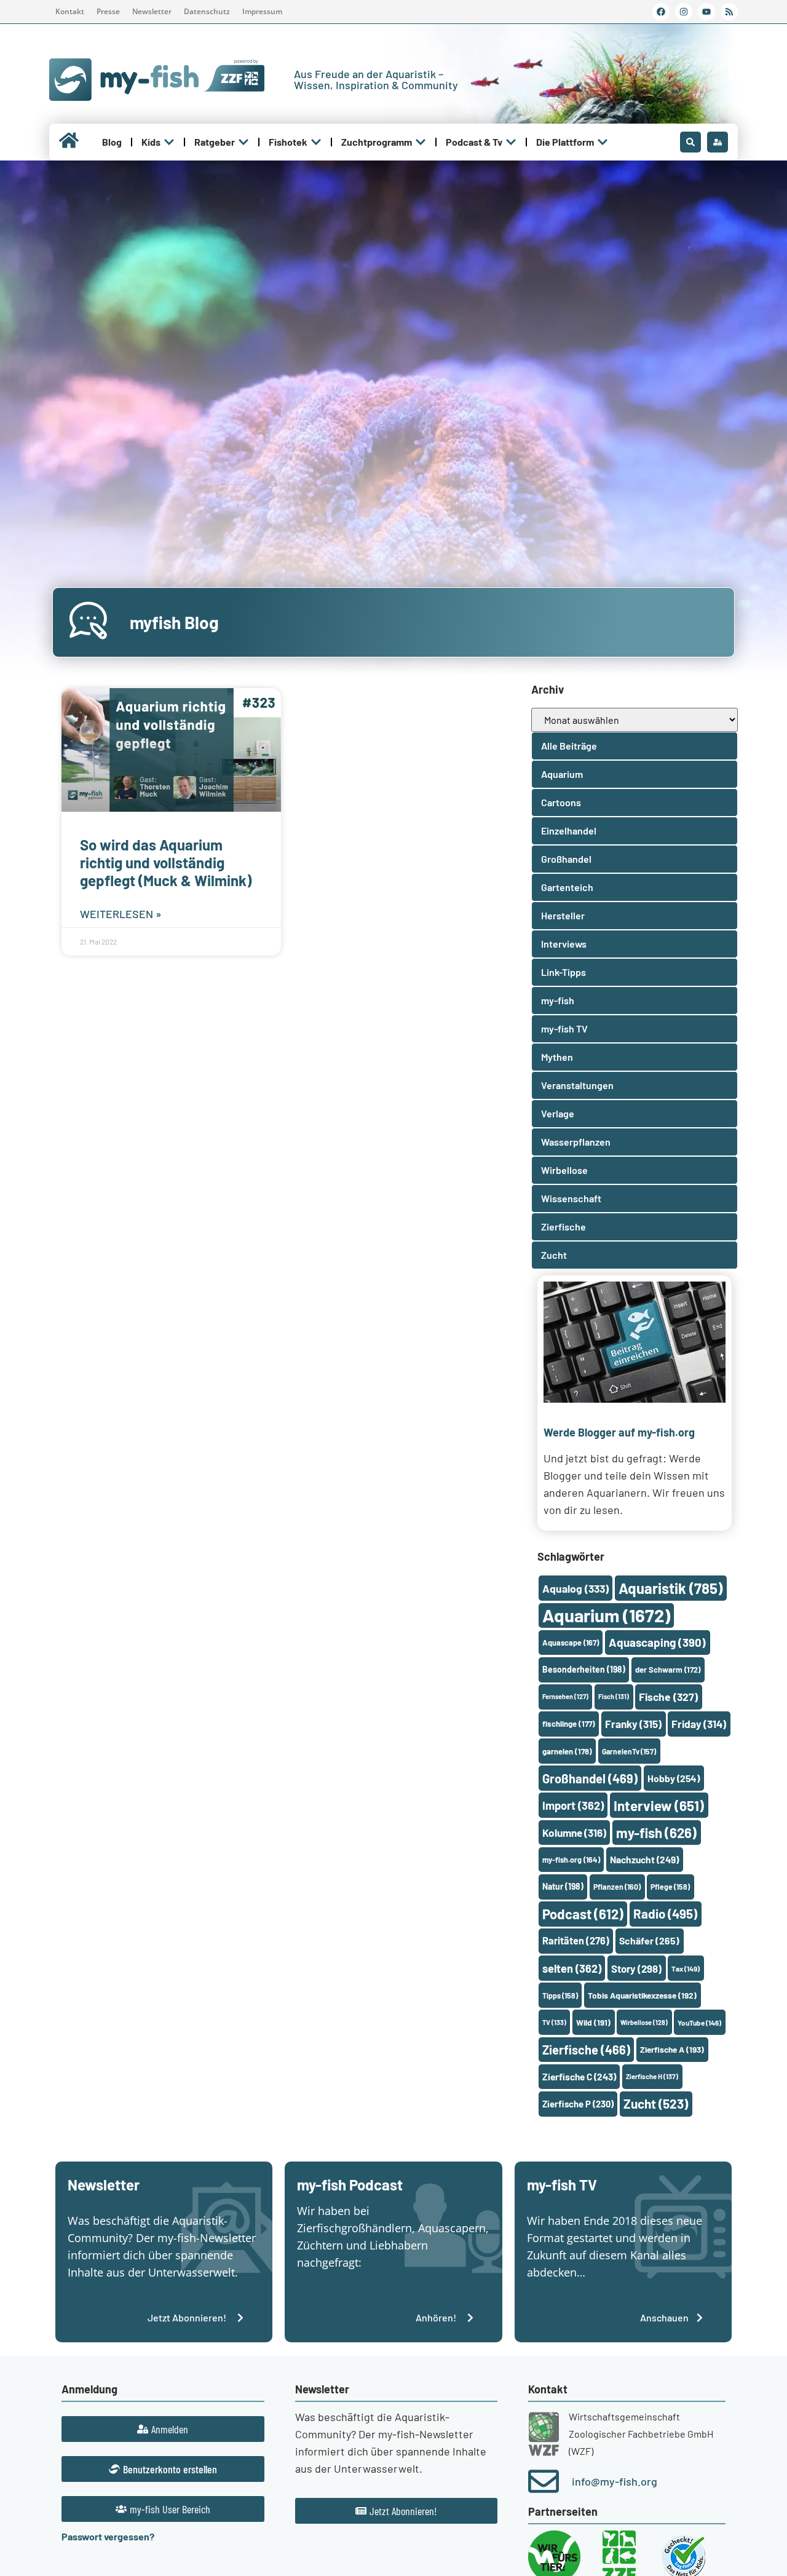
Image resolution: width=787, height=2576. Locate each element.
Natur (563, 1886)
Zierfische (586, 2050)
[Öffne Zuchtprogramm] (421, 142)
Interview (659, 1805)
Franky (633, 1724)
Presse (108, 11)
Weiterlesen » (121, 914)
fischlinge (569, 1724)
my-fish (656, 1833)
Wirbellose (644, 2022)
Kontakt (70, 11)
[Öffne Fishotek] (316, 142)
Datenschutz (207, 11)
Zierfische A (672, 2049)
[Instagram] (684, 12)
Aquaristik (670, 1588)
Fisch (614, 1696)
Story (636, 1968)
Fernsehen (565, 1696)
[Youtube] (706, 12)
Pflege (670, 1887)
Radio (665, 1913)
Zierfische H (652, 2076)
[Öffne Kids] (169, 142)
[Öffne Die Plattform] (603, 142)
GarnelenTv (629, 1751)
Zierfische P (578, 2104)
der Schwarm (668, 1670)
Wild (593, 2022)
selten (572, 1968)
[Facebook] (661, 12)
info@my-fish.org (615, 2481)
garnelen (567, 1751)
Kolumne (574, 1833)
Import (573, 1805)
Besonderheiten (584, 1669)
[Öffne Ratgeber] (243, 142)
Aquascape (571, 1643)
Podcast (583, 1914)
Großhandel (590, 1778)
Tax (686, 1968)
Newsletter (152, 11)
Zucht (656, 2103)
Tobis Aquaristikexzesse (642, 1995)
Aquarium (606, 1615)
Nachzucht (644, 1859)
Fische (668, 1697)
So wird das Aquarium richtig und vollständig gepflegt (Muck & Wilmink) (166, 862)
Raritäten (576, 1940)
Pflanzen (617, 1887)
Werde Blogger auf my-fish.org (619, 1432)
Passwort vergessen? (108, 2536)
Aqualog (575, 1588)
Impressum (262, 11)
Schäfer (649, 1940)
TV (554, 2022)
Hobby (674, 1778)
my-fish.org (571, 1860)
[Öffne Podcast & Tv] (511, 142)
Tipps (560, 1995)
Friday (699, 1724)
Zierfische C (579, 2077)
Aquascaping (657, 1642)
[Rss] (729, 12)
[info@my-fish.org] (544, 2481)
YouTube (699, 2023)
